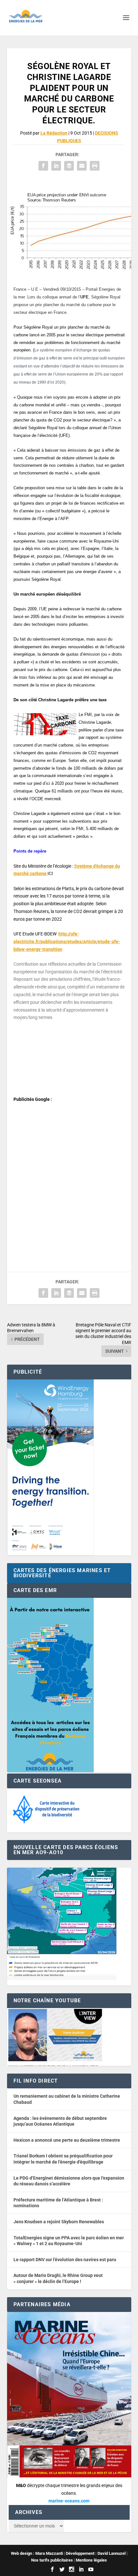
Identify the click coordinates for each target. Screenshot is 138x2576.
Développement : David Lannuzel (96, 2553)
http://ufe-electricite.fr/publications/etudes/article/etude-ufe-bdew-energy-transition (67, 942)
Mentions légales (91, 2560)
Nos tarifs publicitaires (52, 2560)
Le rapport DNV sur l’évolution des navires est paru (65, 2260)
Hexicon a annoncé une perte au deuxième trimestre (67, 2140)
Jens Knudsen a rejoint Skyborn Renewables (59, 2222)
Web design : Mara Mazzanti (37, 2553)
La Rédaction (54, 133)
